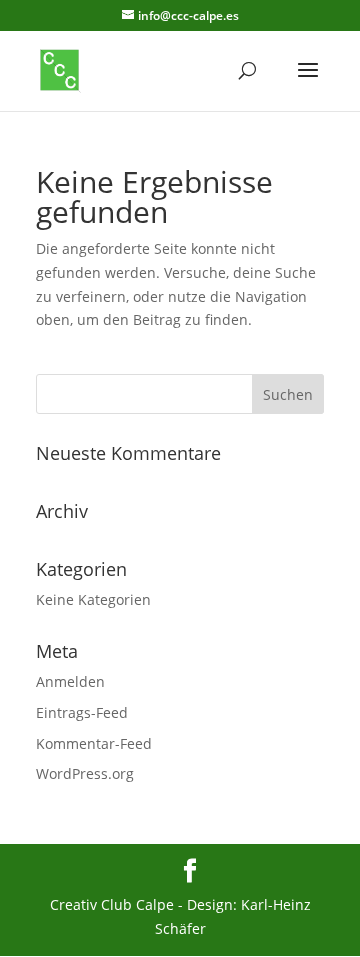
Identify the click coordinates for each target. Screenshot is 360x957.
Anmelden (70, 681)
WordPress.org (85, 773)
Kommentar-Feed (94, 743)
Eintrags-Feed (82, 712)
